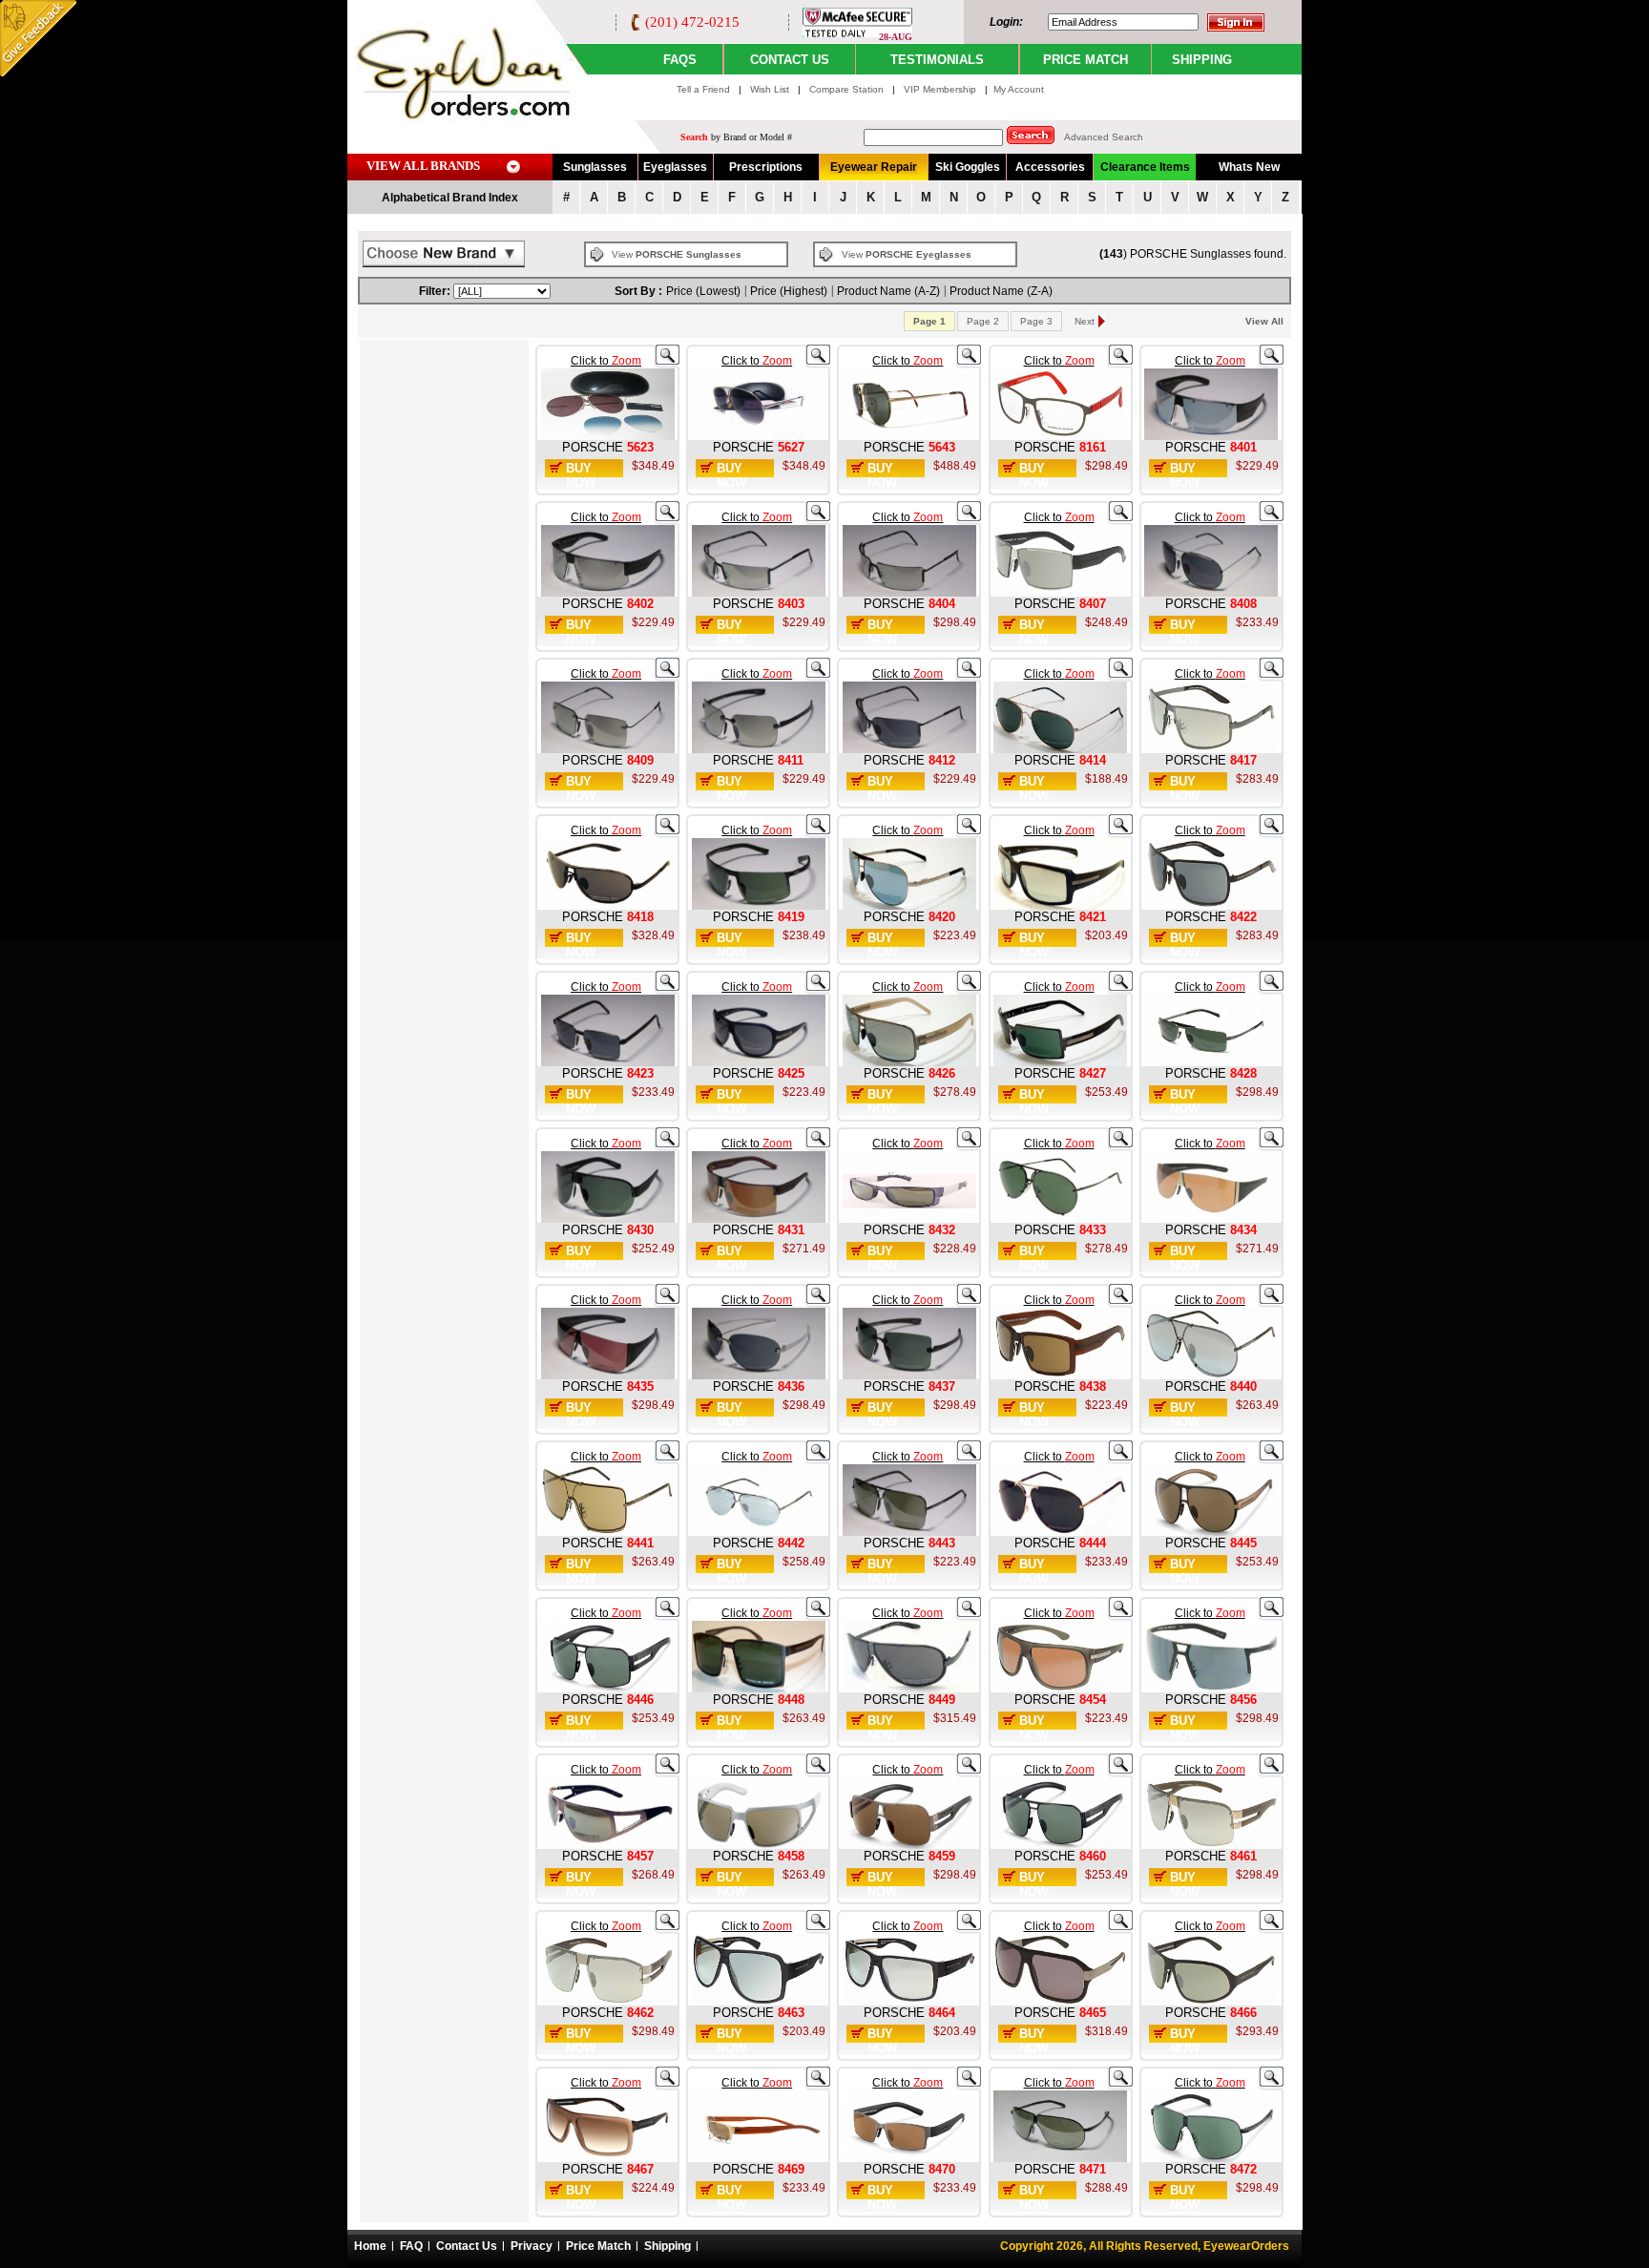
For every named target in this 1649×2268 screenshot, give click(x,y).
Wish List (771, 89)
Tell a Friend (703, 89)
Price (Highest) (789, 291)
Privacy (532, 2246)
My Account (1019, 89)
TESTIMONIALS (937, 60)
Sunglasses (595, 167)
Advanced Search (1104, 137)
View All (1264, 321)
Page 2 (983, 321)
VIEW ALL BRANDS (423, 166)
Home (370, 2246)
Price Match (598, 2246)
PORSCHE (593, 447)
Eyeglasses (675, 167)
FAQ (411, 2246)
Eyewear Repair (874, 167)
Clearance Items (1145, 167)
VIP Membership (940, 89)
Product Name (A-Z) (888, 291)
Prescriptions (766, 167)
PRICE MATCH (1085, 60)
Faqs (680, 60)
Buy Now (581, 475)
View (677, 254)
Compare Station (848, 89)
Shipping (668, 2246)
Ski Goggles (968, 167)
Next (1085, 321)
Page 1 (929, 321)
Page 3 (1036, 321)
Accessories (1050, 167)
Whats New (1249, 167)
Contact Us (467, 2246)
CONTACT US (790, 60)
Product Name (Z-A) (1001, 291)
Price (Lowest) (703, 291)
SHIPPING (1202, 60)
